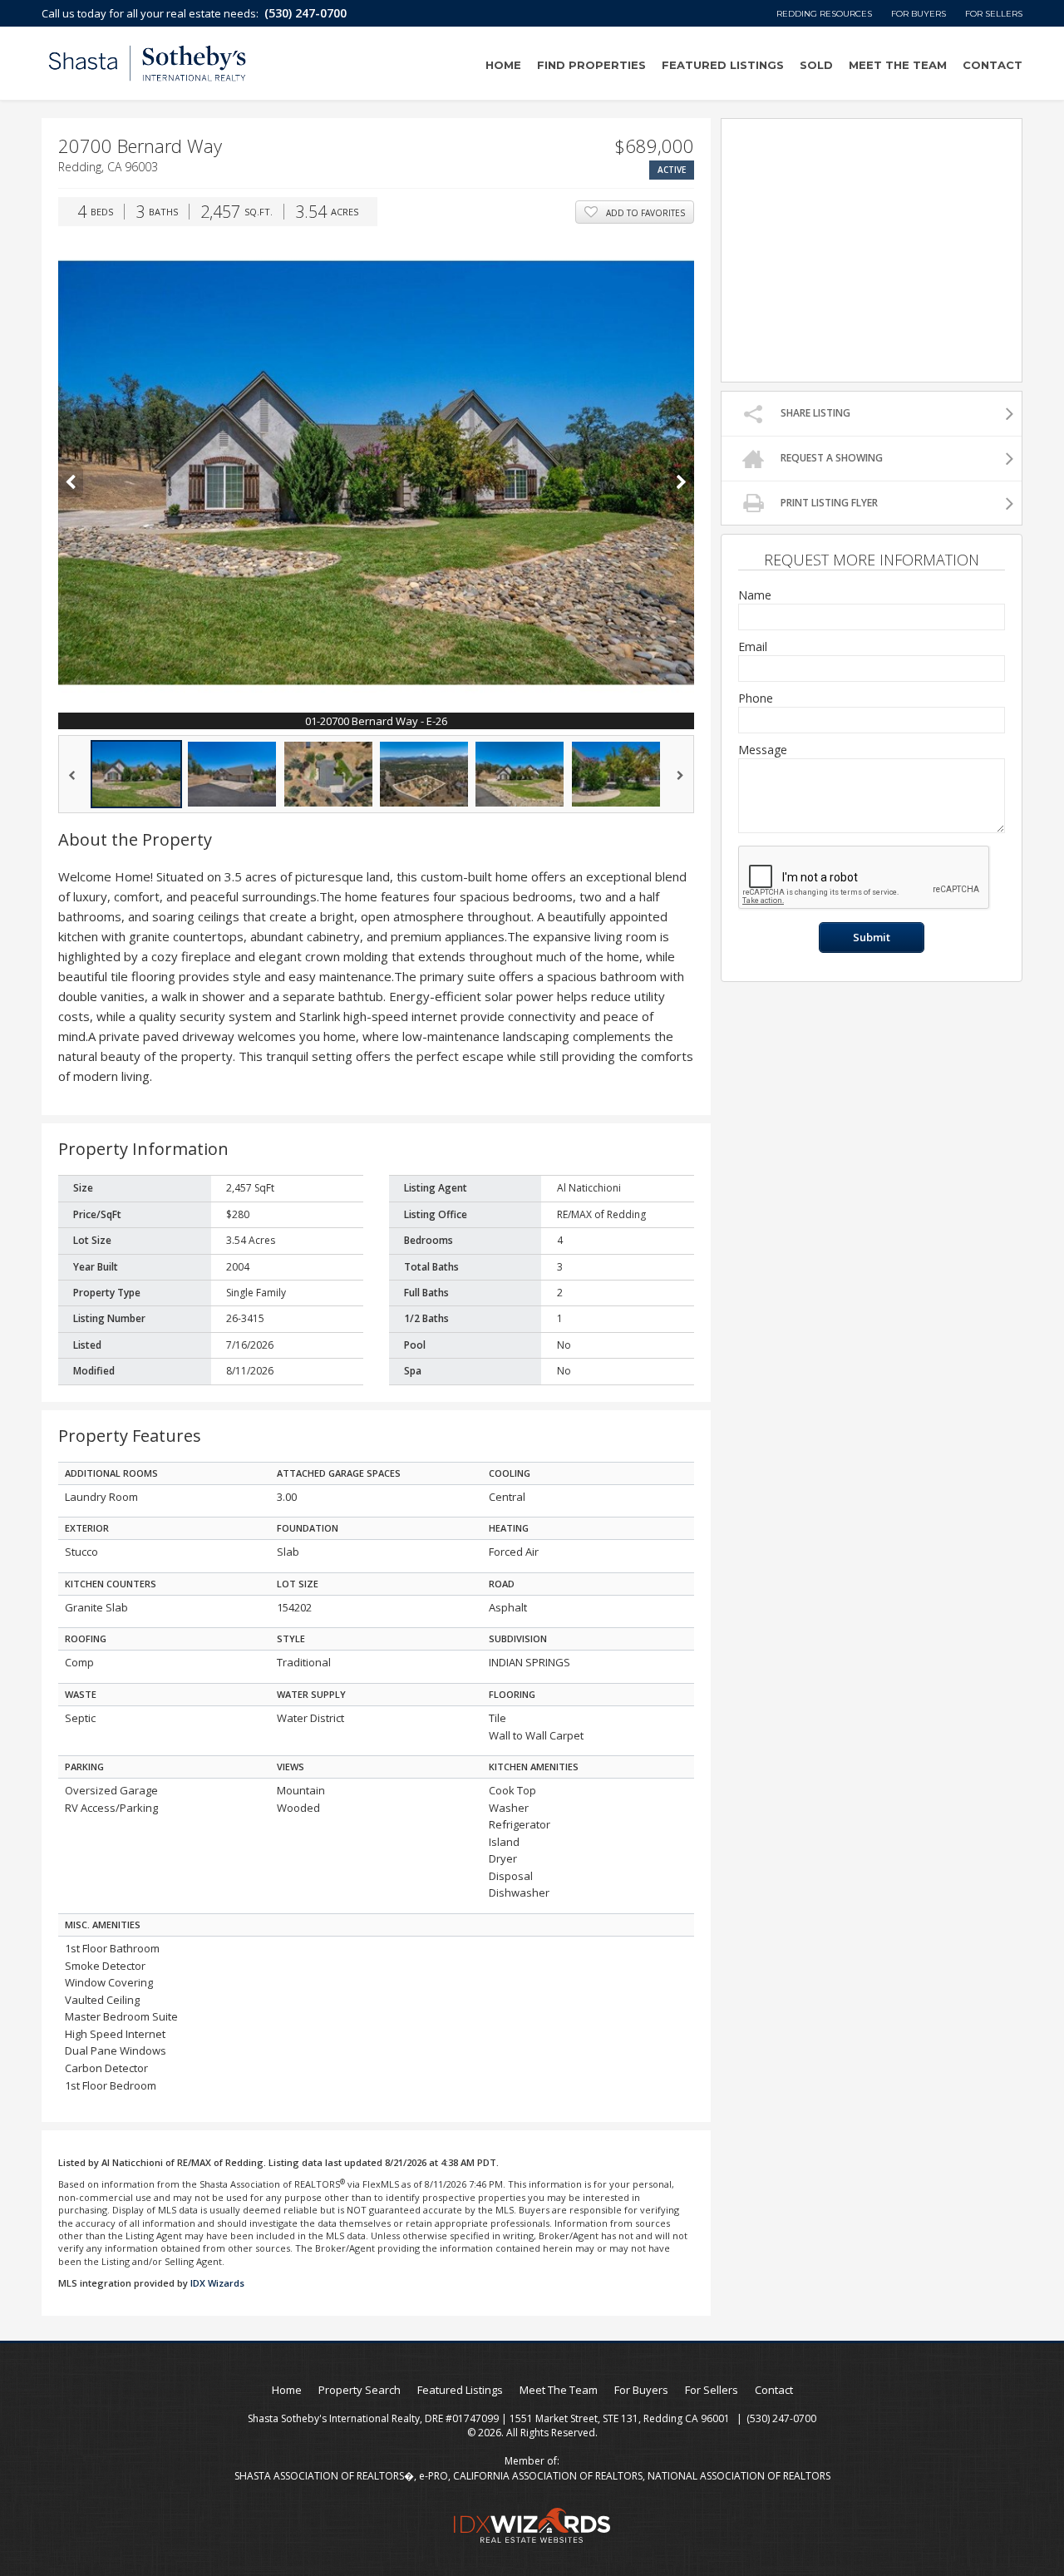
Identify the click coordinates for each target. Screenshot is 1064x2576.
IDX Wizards (217, 2283)
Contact (993, 65)
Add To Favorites (645, 213)
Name (755, 595)
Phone (756, 698)
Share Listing (815, 413)
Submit (872, 937)
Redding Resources (824, 14)
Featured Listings (723, 65)
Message (763, 750)
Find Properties (591, 65)
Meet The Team (898, 65)
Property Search (360, 2390)
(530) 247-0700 (305, 13)
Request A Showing (832, 458)
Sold (816, 65)
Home (503, 65)
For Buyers (919, 14)
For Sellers (994, 14)
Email (753, 646)
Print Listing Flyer (829, 503)
